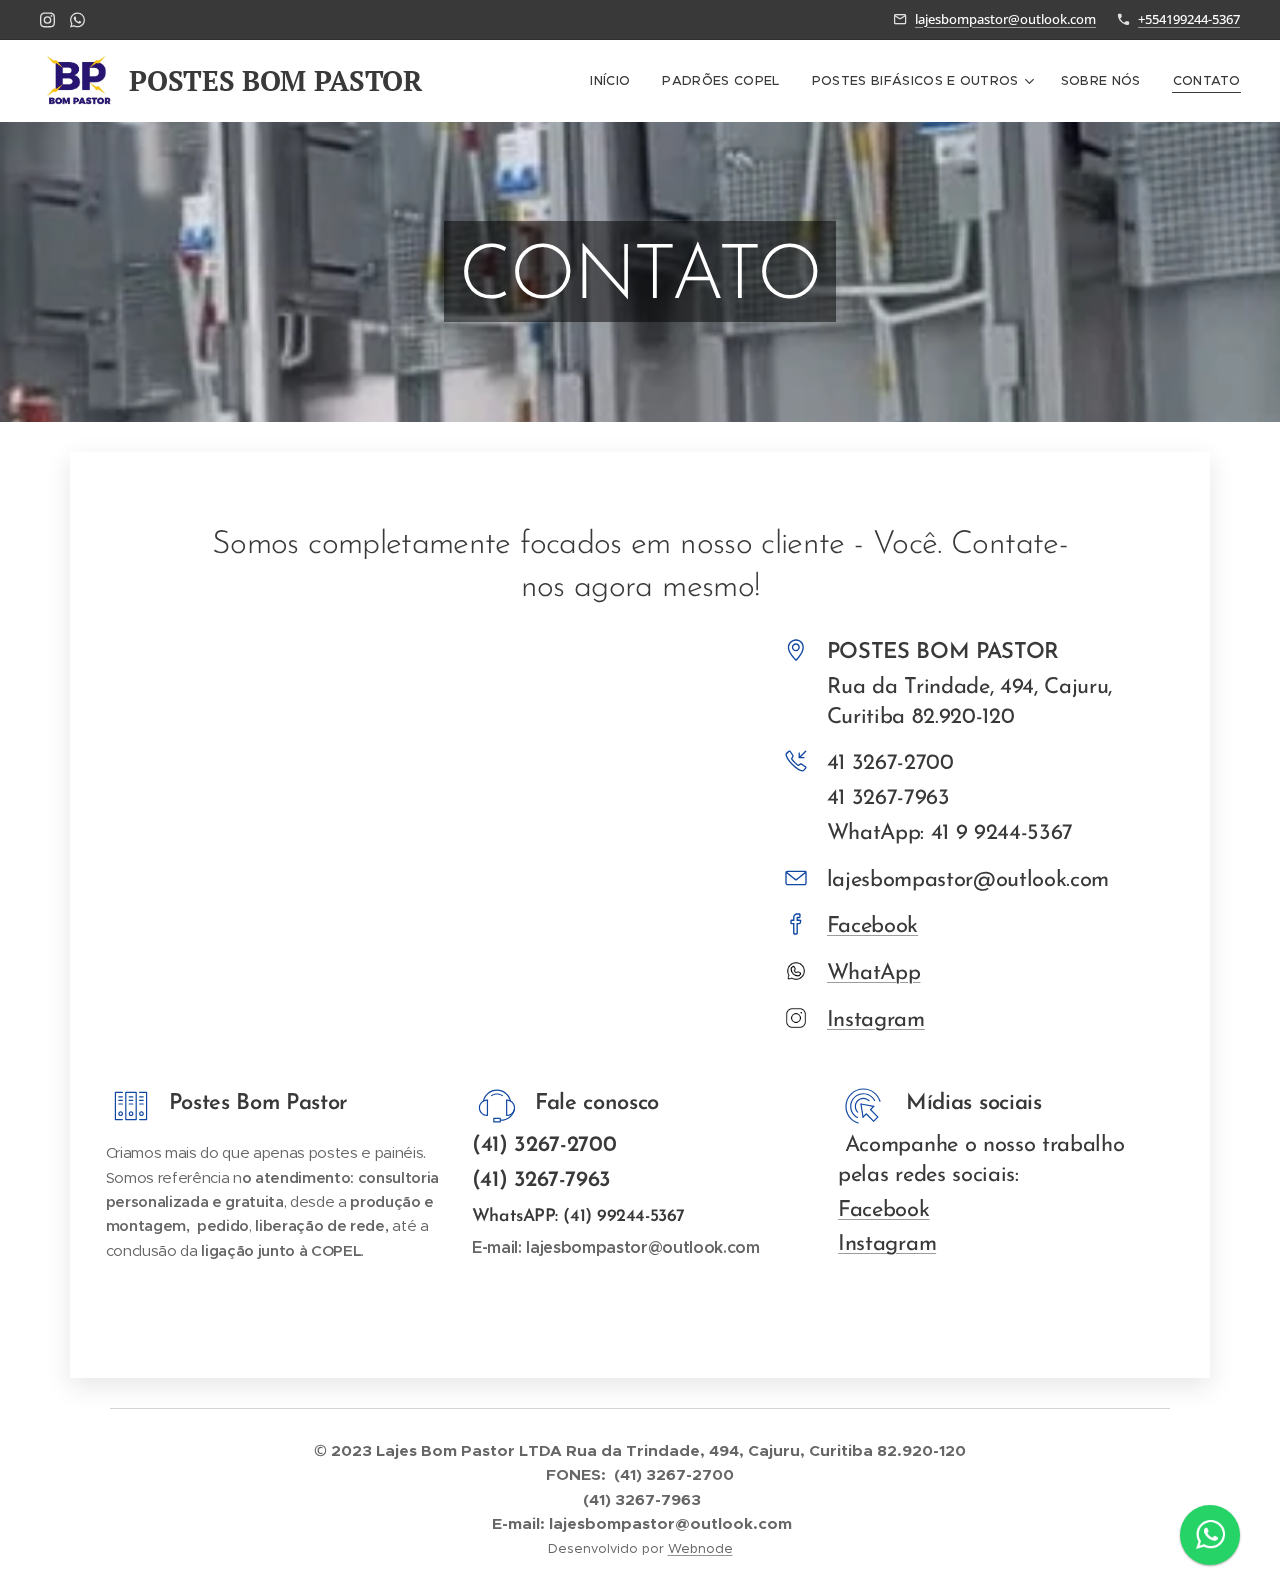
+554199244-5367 (1189, 19)
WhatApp (874, 973)
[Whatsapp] (77, 20)
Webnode (700, 1548)
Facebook (872, 926)
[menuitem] (615, 81)
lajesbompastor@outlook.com (1005, 19)
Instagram (876, 1020)
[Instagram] (47, 20)
